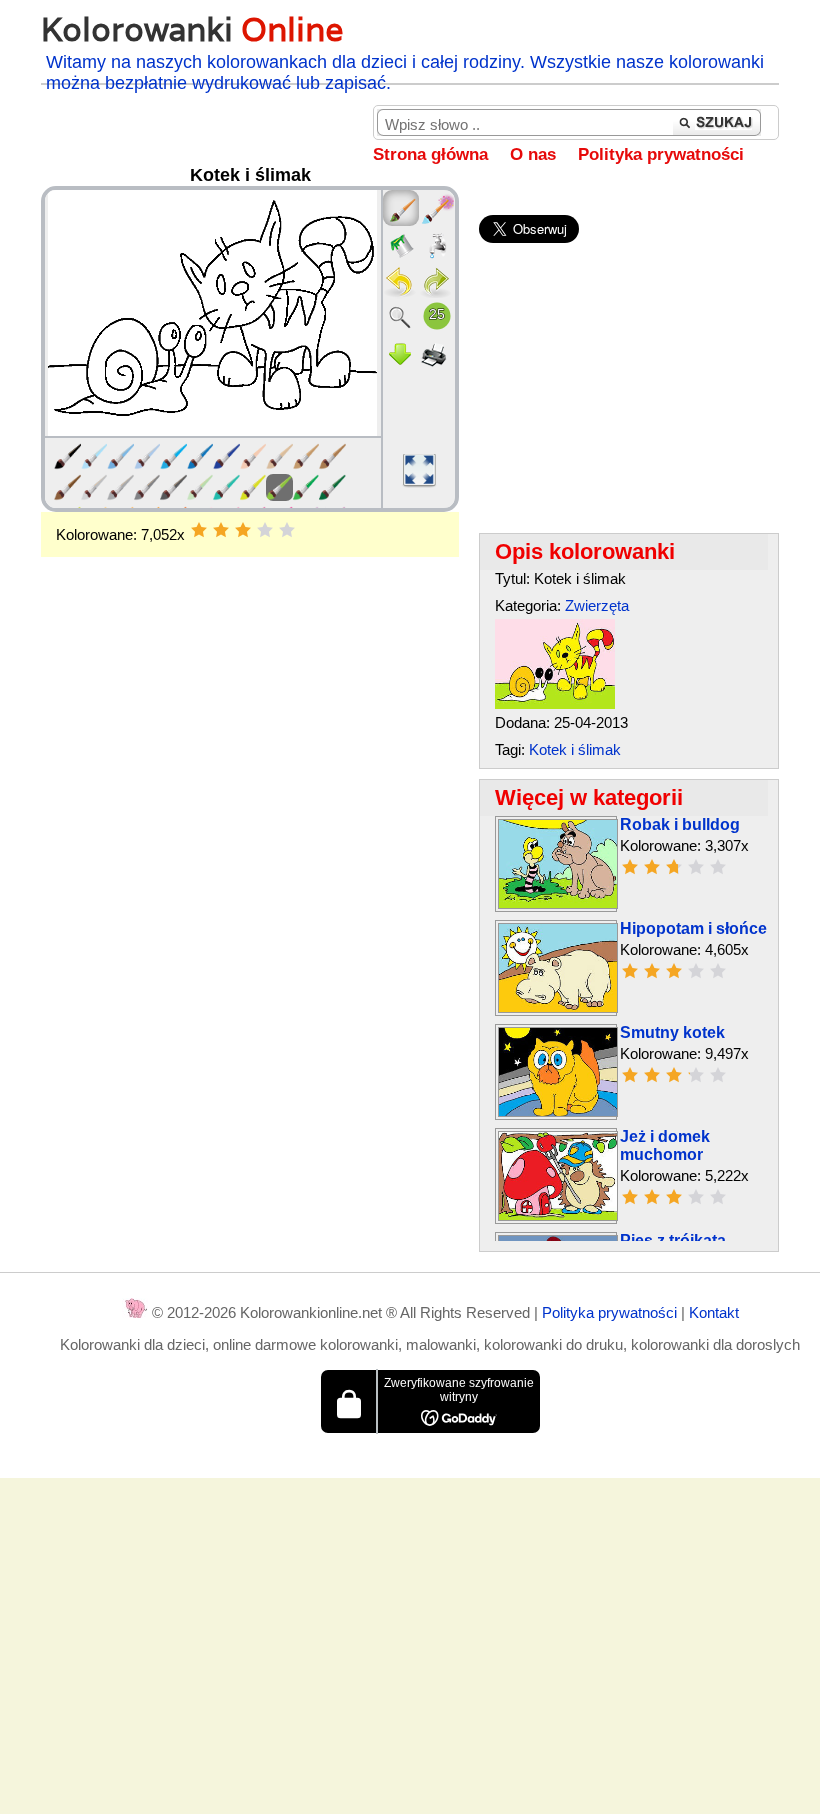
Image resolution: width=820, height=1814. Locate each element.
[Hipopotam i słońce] (558, 1007)
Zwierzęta (597, 605)
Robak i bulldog (680, 824)
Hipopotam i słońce (693, 928)
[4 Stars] (265, 530)
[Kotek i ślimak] (555, 703)
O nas (533, 154)
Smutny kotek (672, 1032)
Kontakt (714, 1312)
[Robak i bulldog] (558, 903)
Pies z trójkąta (673, 1240)
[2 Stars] (221, 530)
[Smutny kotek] (558, 1111)
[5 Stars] (287, 530)
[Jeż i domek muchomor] (558, 1215)
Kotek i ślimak (575, 749)
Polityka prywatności (661, 154)
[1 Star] (199, 530)
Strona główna (430, 154)
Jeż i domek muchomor (665, 1145)
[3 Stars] (243, 530)
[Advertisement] (250, 717)
